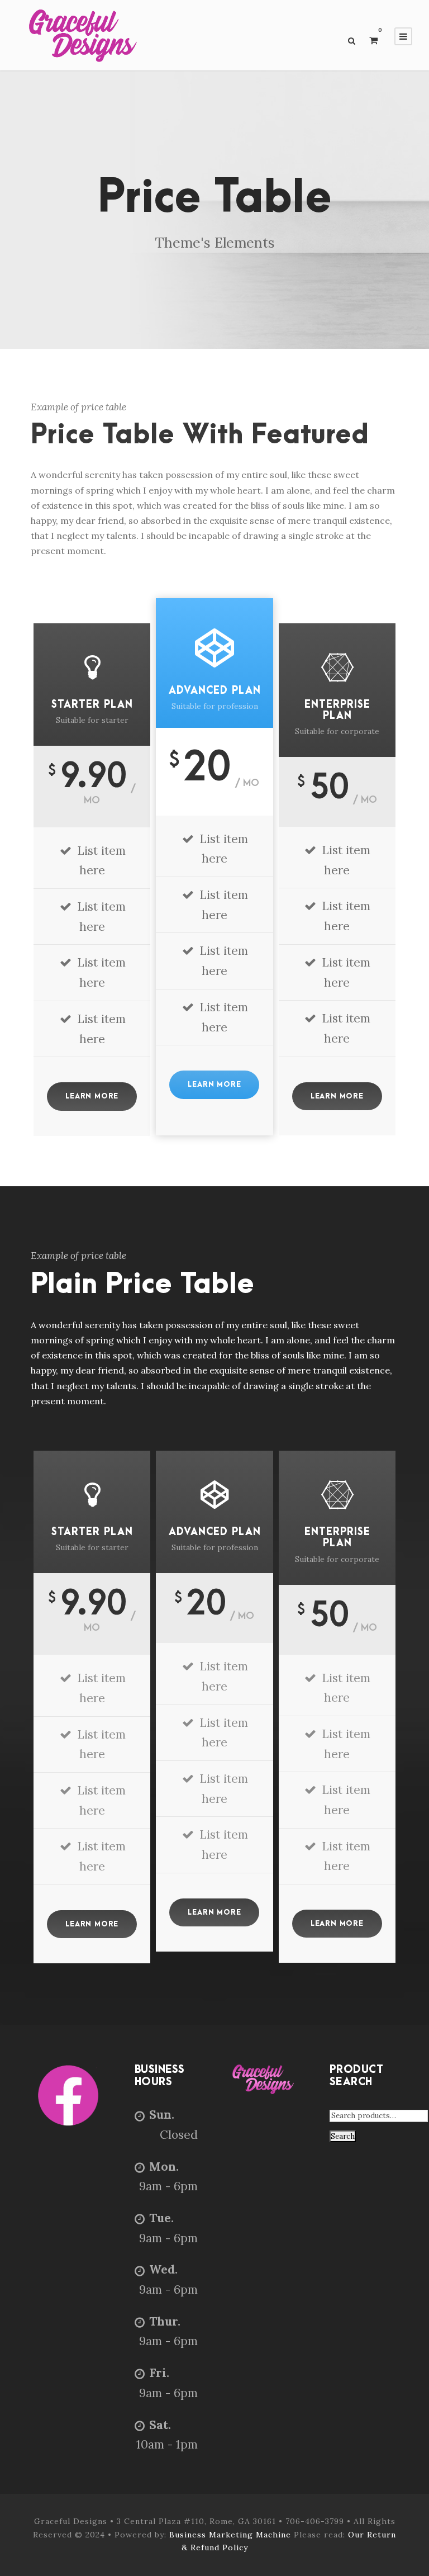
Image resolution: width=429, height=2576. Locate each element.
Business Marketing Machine (232, 2535)
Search (343, 2136)
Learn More (92, 1096)
